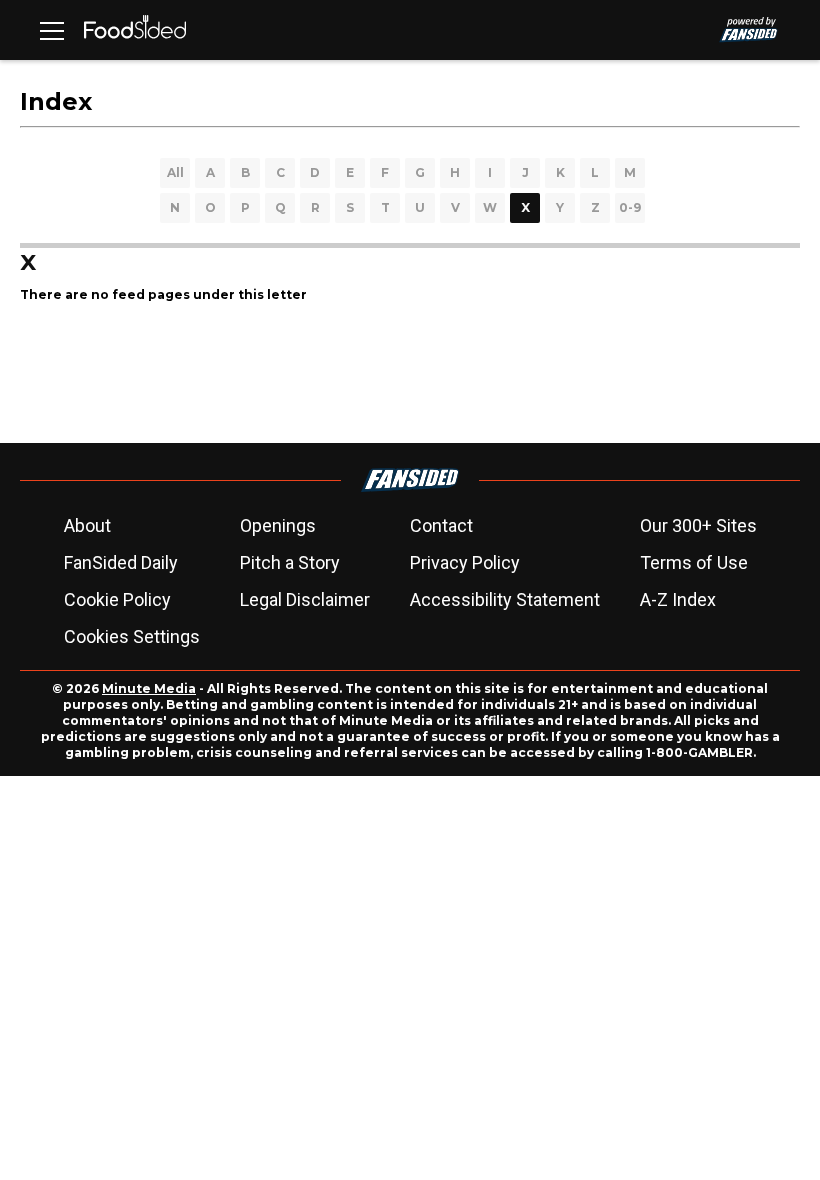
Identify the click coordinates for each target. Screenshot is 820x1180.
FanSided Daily (121, 562)
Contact (441, 525)
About (87, 525)
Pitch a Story (290, 562)
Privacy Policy (465, 562)
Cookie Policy (117, 599)
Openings (278, 525)
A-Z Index (678, 599)
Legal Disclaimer (305, 599)
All (175, 172)
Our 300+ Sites (698, 525)
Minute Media (149, 688)
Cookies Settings (132, 636)
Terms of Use (694, 562)
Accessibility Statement (505, 599)
